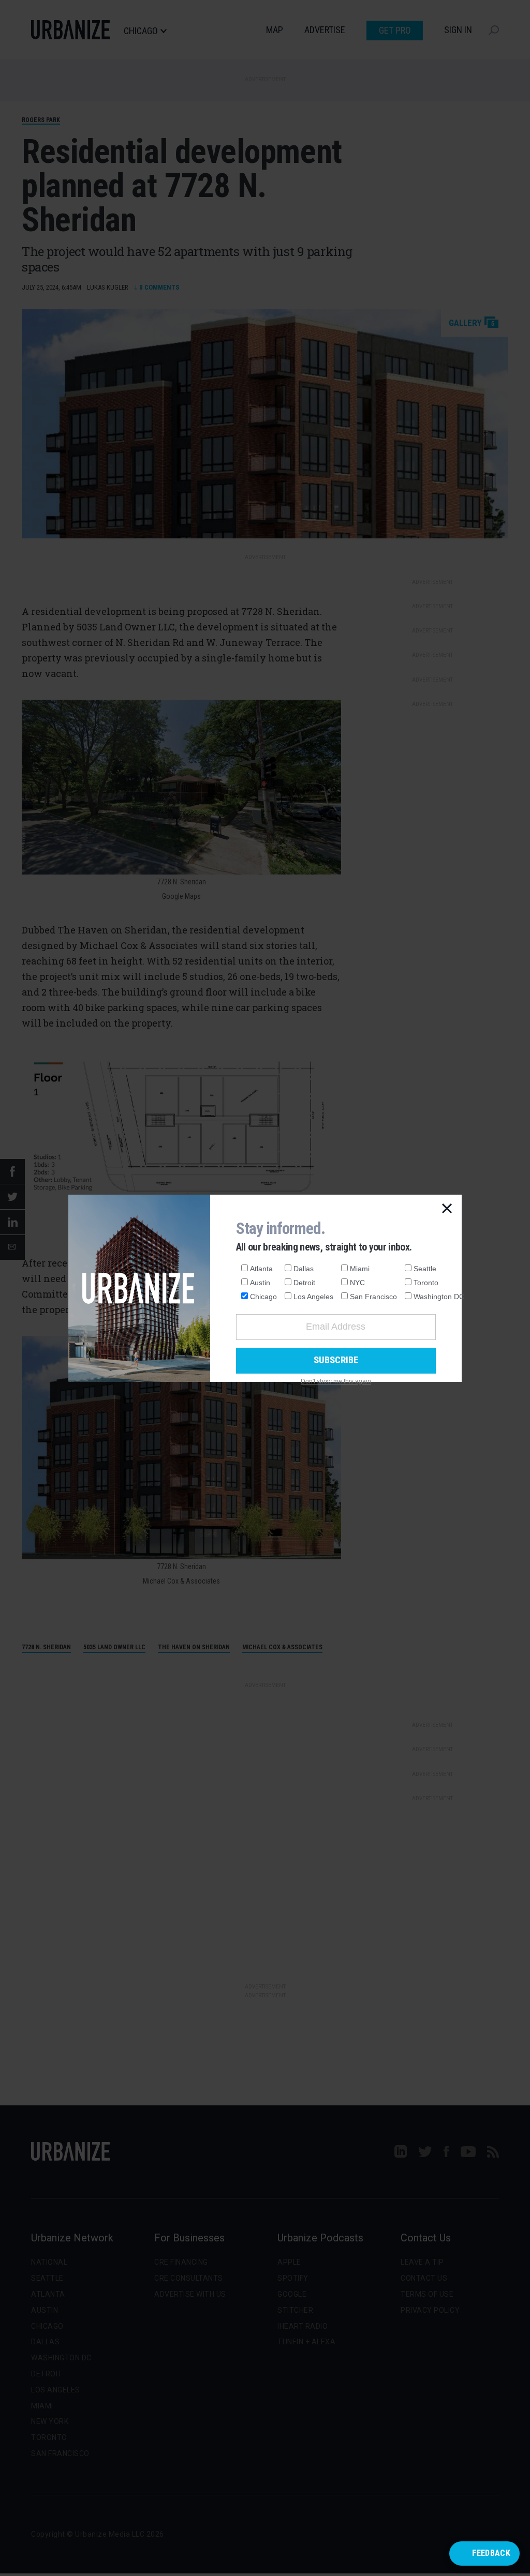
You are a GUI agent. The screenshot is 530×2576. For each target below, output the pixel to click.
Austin (260, 1283)
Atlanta (261, 1269)
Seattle (425, 1269)
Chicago (263, 1297)
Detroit (304, 1283)
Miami (360, 1269)
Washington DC (439, 1297)
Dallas (304, 1269)
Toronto (426, 1283)
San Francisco (373, 1297)
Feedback (491, 2553)
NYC (357, 1283)
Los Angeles (313, 1297)
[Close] (447, 1209)
